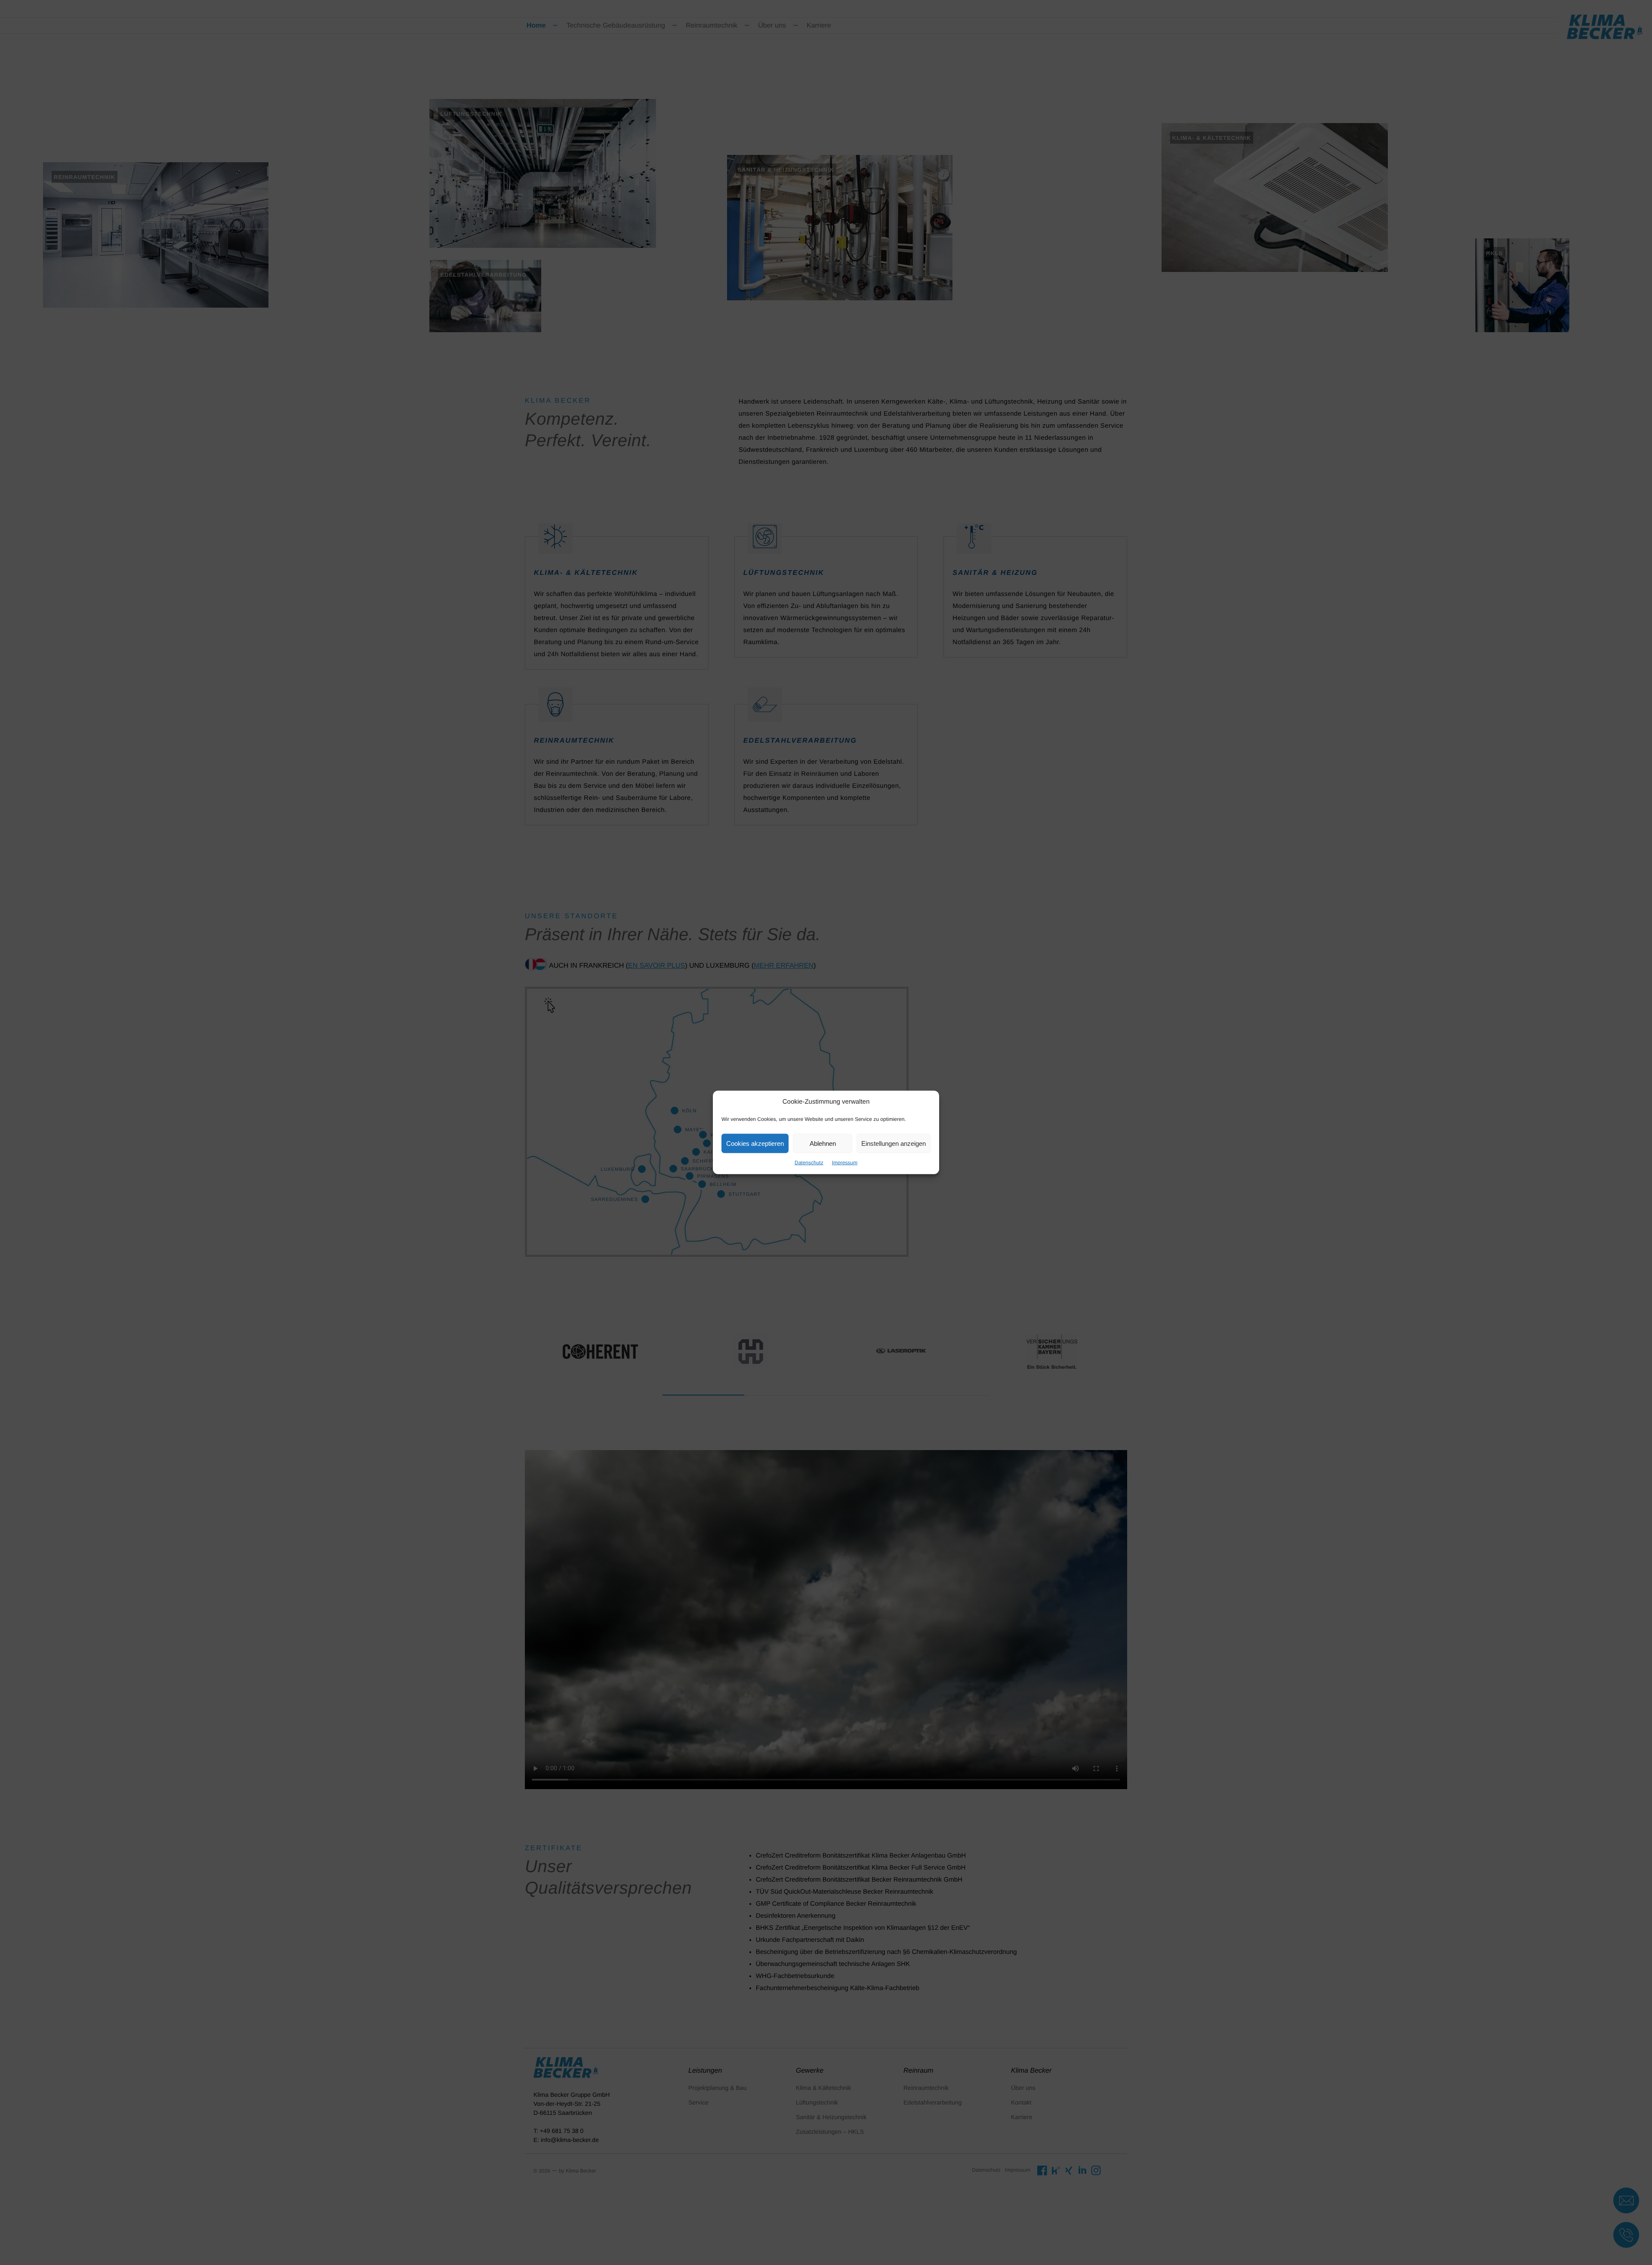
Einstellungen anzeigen (894, 1143)
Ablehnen (823, 1143)
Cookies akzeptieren (755, 1143)
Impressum (845, 1163)
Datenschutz (809, 1163)
